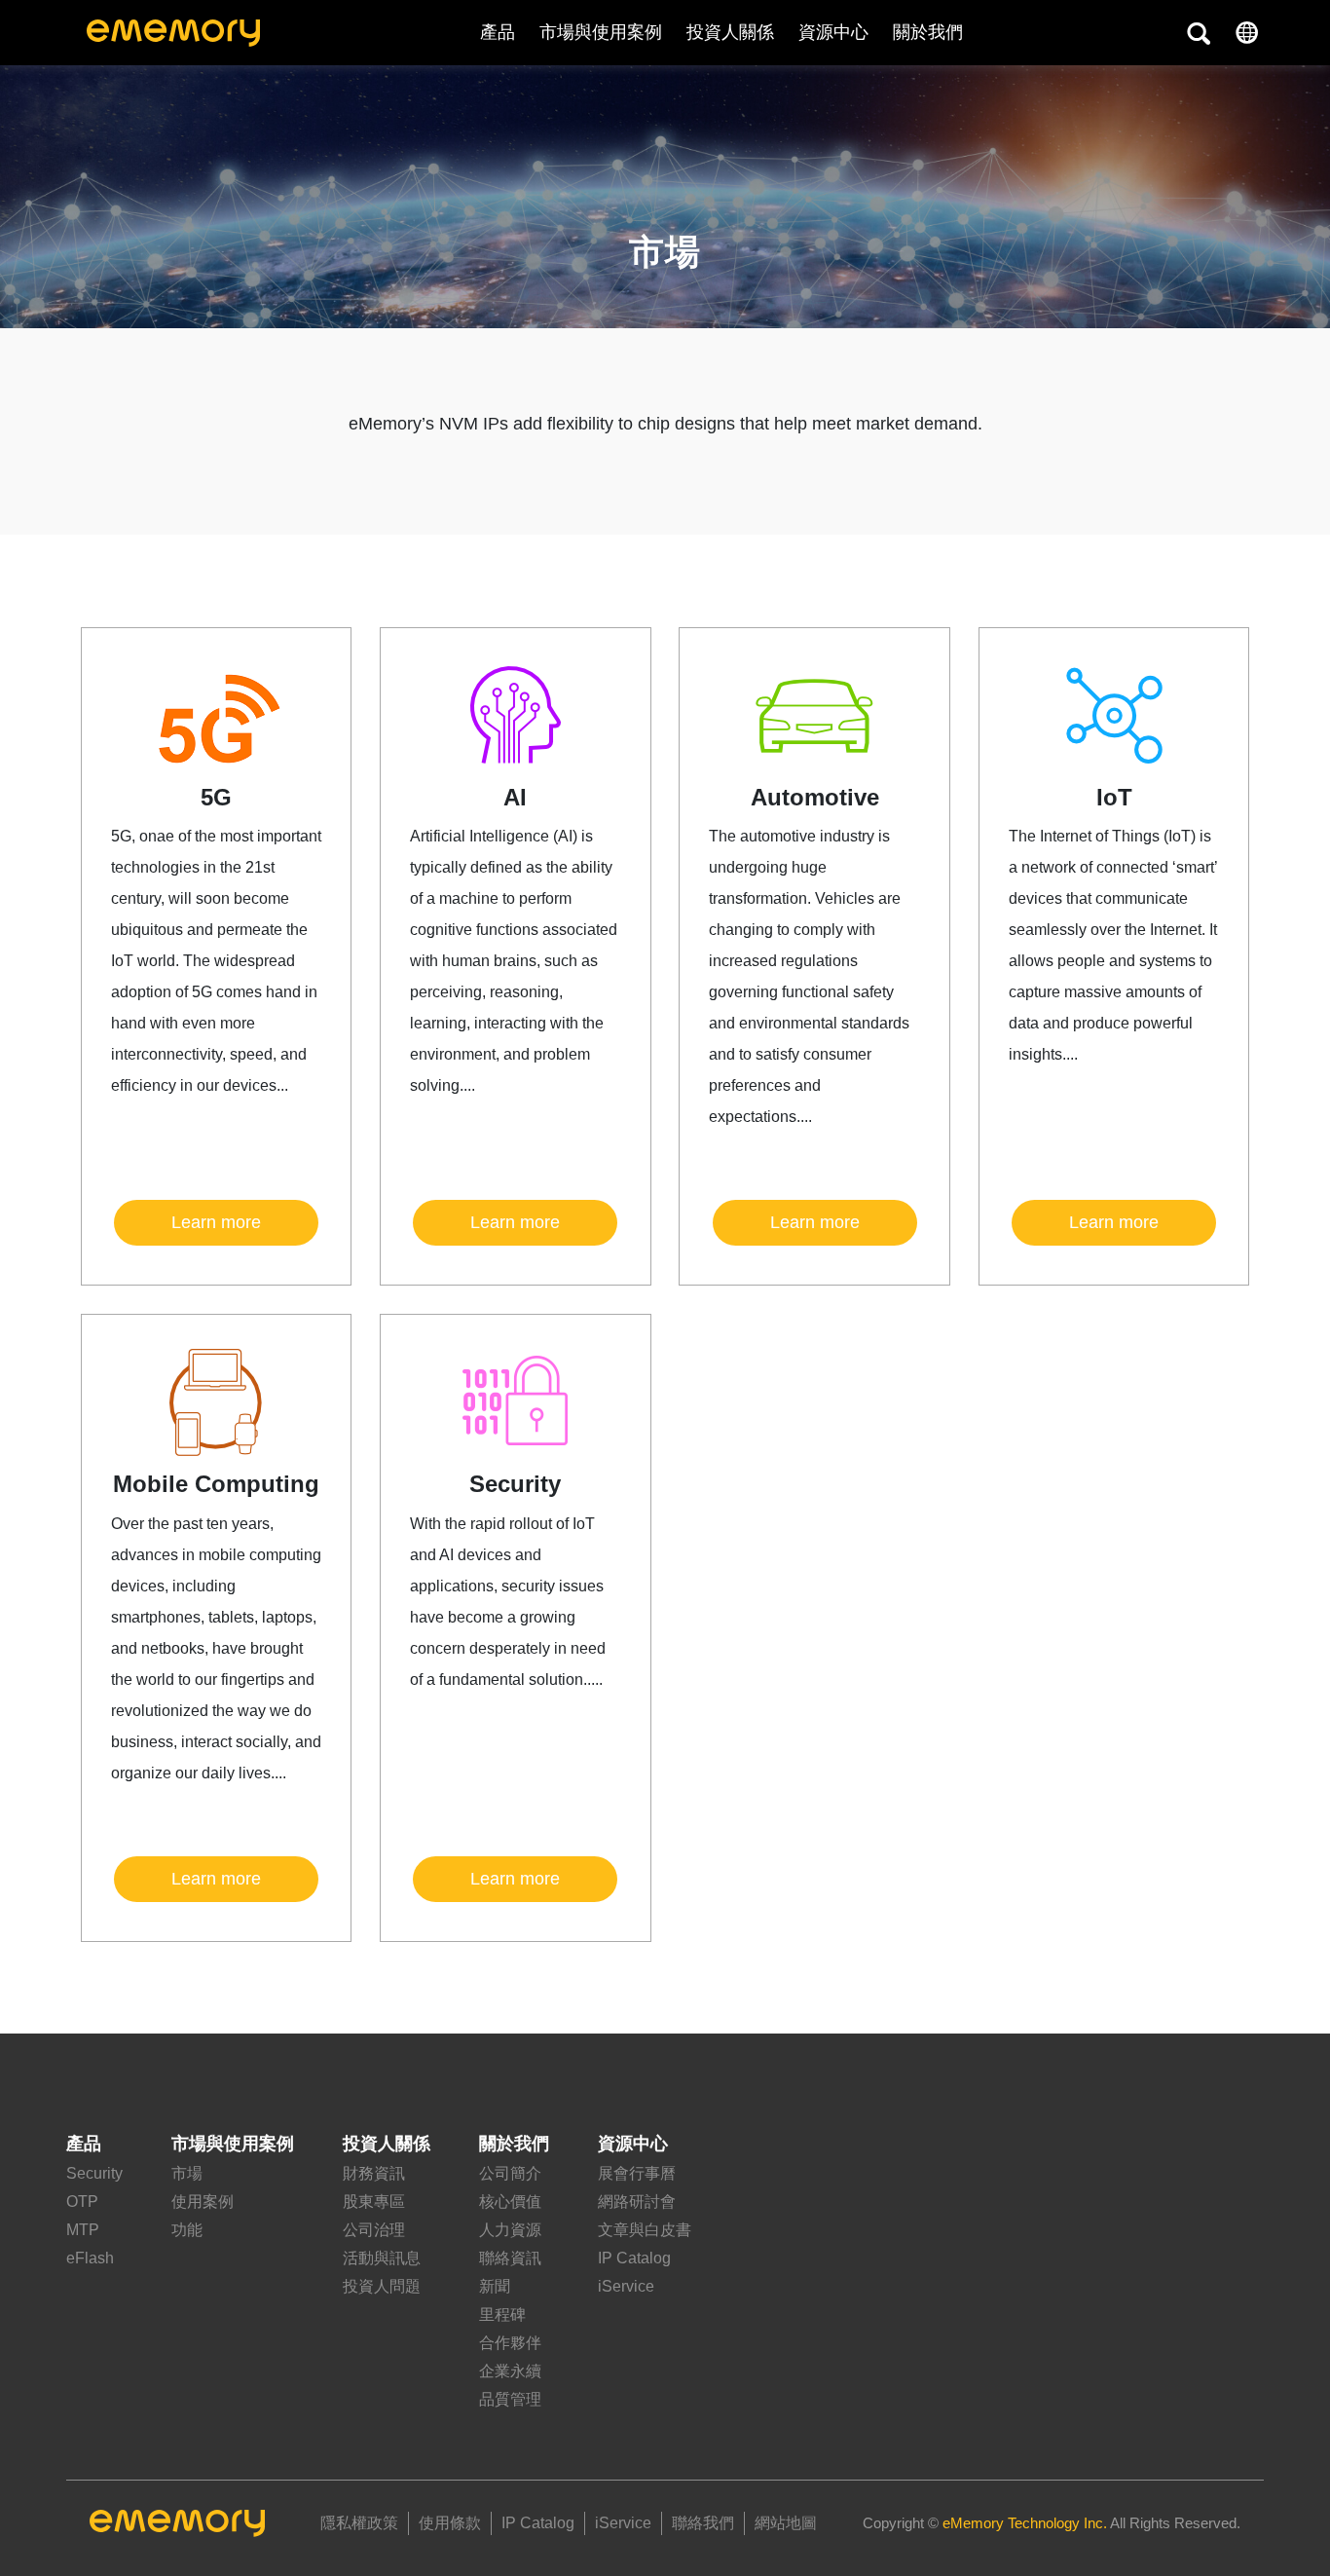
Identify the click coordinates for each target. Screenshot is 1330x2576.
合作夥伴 (510, 2343)
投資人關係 (730, 32)
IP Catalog (634, 2258)
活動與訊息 (382, 2258)
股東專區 (374, 2202)
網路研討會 (637, 2202)
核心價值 (510, 2202)
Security (94, 2173)
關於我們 (514, 2144)
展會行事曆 (637, 2173)
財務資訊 (374, 2173)
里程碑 (502, 2315)
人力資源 (510, 2230)
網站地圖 (786, 2523)
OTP (82, 2202)
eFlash (90, 2258)
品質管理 (510, 2399)
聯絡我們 (703, 2523)
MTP (83, 2230)
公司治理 (374, 2230)
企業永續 (510, 2371)
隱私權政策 (359, 2523)
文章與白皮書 (645, 2230)
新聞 (495, 2286)
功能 (187, 2230)
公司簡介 (510, 2173)
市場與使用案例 (601, 32)
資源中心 (833, 32)
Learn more (216, 1222)
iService (626, 2286)
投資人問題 (382, 2286)
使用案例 (203, 2202)
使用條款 (450, 2523)
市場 (187, 2173)
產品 (498, 32)
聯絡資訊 (510, 2258)
